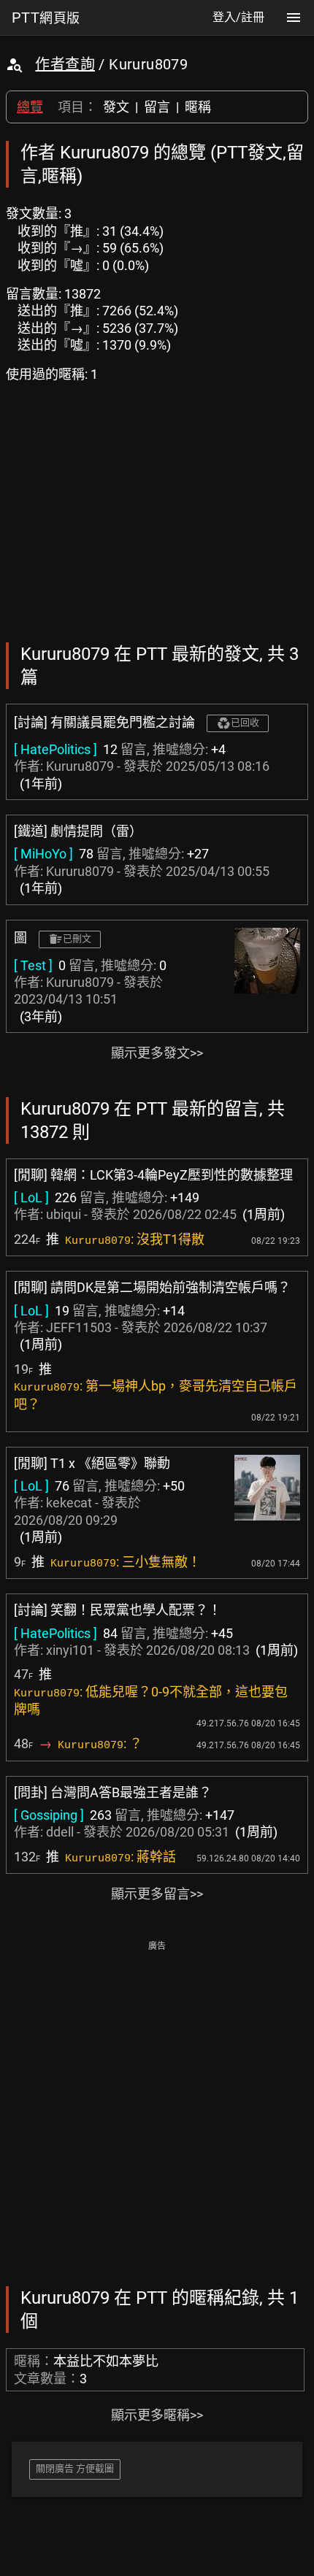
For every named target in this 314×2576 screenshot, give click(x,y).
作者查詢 (65, 64)
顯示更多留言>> (157, 1894)
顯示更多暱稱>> (157, 2415)
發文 (116, 107)
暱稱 (198, 107)
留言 (157, 107)
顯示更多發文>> (157, 1053)
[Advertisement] (157, 2112)
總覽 (30, 107)
